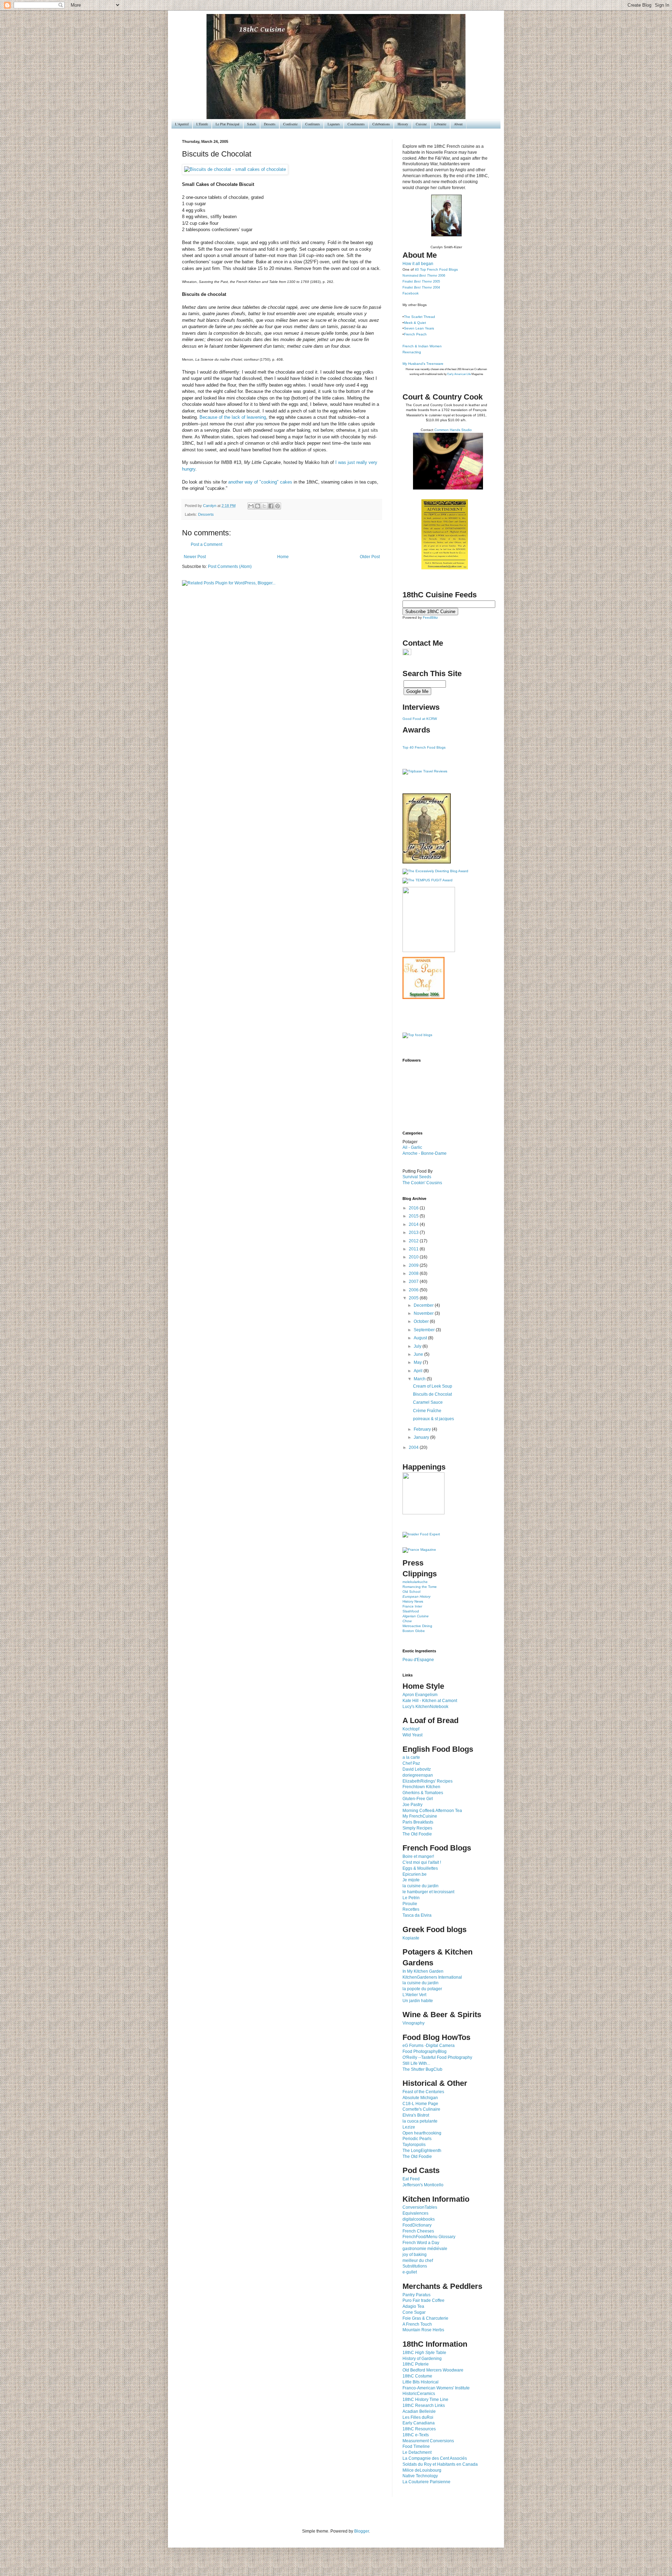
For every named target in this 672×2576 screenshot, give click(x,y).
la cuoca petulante (420, 2121)
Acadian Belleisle (419, 2411)
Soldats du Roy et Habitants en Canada (440, 2464)
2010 (414, 1257)
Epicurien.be (415, 1874)
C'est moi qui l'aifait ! (422, 1862)
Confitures (313, 124)
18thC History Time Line (425, 2400)
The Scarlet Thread (419, 317)
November (424, 1313)
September (425, 1330)
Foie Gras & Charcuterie (425, 2318)
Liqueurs (334, 124)
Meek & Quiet (415, 323)
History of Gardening (422, 2359)
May (418, 1362)
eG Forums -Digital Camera (429, 2046)
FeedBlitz (430, 617)
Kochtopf (411, 1729)
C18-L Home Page (420, 2104)
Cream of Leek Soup (433, 1386)
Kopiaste (411, 1938)
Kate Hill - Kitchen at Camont (430, 1701)
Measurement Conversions (428, 2441)
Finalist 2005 (421, 282)
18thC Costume (417, 2376)
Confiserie (290, 124)
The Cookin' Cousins (422, 1183)
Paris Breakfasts (418, 1822)
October (422, 1321)
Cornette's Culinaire (421, 2109)
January (422, 1437)
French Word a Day (421, 2243)
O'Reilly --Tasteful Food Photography (437, 2057)
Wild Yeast (412, 1735)
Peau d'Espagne (418, 1660)
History (403, 124)
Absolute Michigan (420, 2098)
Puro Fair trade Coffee (423, 2300)
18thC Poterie (416, 2364)
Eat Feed (411, 2179)
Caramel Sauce (428, 1402)
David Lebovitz (417, 1769)
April (419, 1371)
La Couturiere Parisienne (426, 2482)
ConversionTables (420, 2207)
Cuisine (421, 124)
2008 (414, 1273)
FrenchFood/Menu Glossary (429, 2237)
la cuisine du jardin (421, 1886)
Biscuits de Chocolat (432, 1394)
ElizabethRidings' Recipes (428, 1781)
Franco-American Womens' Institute (436, 2388)
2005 (414, 1298)
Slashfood (411, 1611)
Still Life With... (416, 2063)
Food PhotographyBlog (425, 2051)
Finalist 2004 (421, 287)
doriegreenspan (418, 1775)
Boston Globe (414, 1631)
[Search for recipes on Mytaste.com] (417, 1035)
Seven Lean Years (419, 328)
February (423, 1429)
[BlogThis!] (258, 506)
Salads (252, 124)
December (424, 1305)
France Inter (412, 1606)
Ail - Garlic (412, 1147)
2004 (414, 1447)
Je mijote (411, 1880)
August (421, 1338)
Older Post (370, 557)
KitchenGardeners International (432, 1977)
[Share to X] (264, 506)
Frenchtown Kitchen (421, 1787)
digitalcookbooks (419, 2219)
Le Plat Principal (227, 124)
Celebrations (381, 124)
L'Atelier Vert (414, 1995)
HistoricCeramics (419, 2394)
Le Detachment (417, 2452)
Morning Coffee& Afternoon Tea (432, 1811)
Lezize (409, 2127)
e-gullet (410, 2272)
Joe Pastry (412, 1805)
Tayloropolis (414, 2145)
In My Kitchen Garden (423, 1971)
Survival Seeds (417, 1177)
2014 (414, 1224)
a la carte (411, 1757)
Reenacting (412, 352)
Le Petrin (411, 1898)
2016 (414, 1208)
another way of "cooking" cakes (261, 482)
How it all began (418, 264)
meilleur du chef (418, 2261)
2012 (414, 1241)
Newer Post (195, 557)
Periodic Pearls (417, 2139)
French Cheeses (418, 2231)
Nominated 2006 (424, 276)
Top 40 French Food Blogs (424, 747)
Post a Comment (206, 544)
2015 (414, 1216)
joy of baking (415, 2255)
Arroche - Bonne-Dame (425, 1153)
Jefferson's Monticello (423, 2185)
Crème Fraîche (427, 1411)
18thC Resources (419, 2429)
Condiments (356, 124)
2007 (414, 1282)
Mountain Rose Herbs (423, 2330)
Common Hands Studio (453, 430)
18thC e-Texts (416, 2435)
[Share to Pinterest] (278, 506)
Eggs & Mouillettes (420, 1868)
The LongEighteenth (422, 2151)
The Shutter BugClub (422, 2069)
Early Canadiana (419, 2423)
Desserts (270, 124)
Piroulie (410, 1904)
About (458, 124)
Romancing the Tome (420, 1587)
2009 (414, 1265)
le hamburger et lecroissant (428, 1892)
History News (413, 1601)
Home (283, 557)
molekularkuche (415, 1582)
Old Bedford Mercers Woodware (433, 2370)
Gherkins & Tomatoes (423, 1793)
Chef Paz (411, 1763)
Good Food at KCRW (420, 719)
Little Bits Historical (421, 2382)
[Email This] (251, 506)
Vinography (414, 2023)
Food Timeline (416, 2446)
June (419, 1354)
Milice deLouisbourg (422, 2470)
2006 (414, 1290)
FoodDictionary (417, 2225)
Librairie (440, 124)
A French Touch (417, 2324)
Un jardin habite (418, 2001)
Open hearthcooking (422, 2133)
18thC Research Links (424, 2405)
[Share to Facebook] (271, 506)
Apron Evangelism (420, 1695)
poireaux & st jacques (433, 1419)
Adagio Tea (413, 2306)
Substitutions (415, 2266)
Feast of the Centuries (423, 2092)
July (418, 1346)
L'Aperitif (182, 124)
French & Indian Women (422, 346)
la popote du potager (422, 1989)
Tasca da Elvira (417, 1915)
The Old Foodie (417, 1834)
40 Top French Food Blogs (436, 269)
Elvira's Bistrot (416, 2115)
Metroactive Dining (417, 1626)
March (420, 1379)
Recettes (411, 1909)
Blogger (362, 2531)
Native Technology (420, 2476)
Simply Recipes (417, 1828)
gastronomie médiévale (425, 2249)
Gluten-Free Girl (418, 1799)
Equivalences (415, 2213)
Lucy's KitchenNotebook (425, 1707)
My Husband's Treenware (423, 364)
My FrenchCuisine (420, 1816)
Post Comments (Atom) (230, 567)
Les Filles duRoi (418, 2417)
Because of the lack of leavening (233, 417)
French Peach (415, 334)
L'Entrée (202, 124)
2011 (414, 1249)
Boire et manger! (418, 1856)
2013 (414, 1233)
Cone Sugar (414, 2312)
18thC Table (424, 2353)
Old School (411, 1592)
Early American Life (459, 374)
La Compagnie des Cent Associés (435, 2458)
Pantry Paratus (416, 2295)
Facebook (411, 293)
